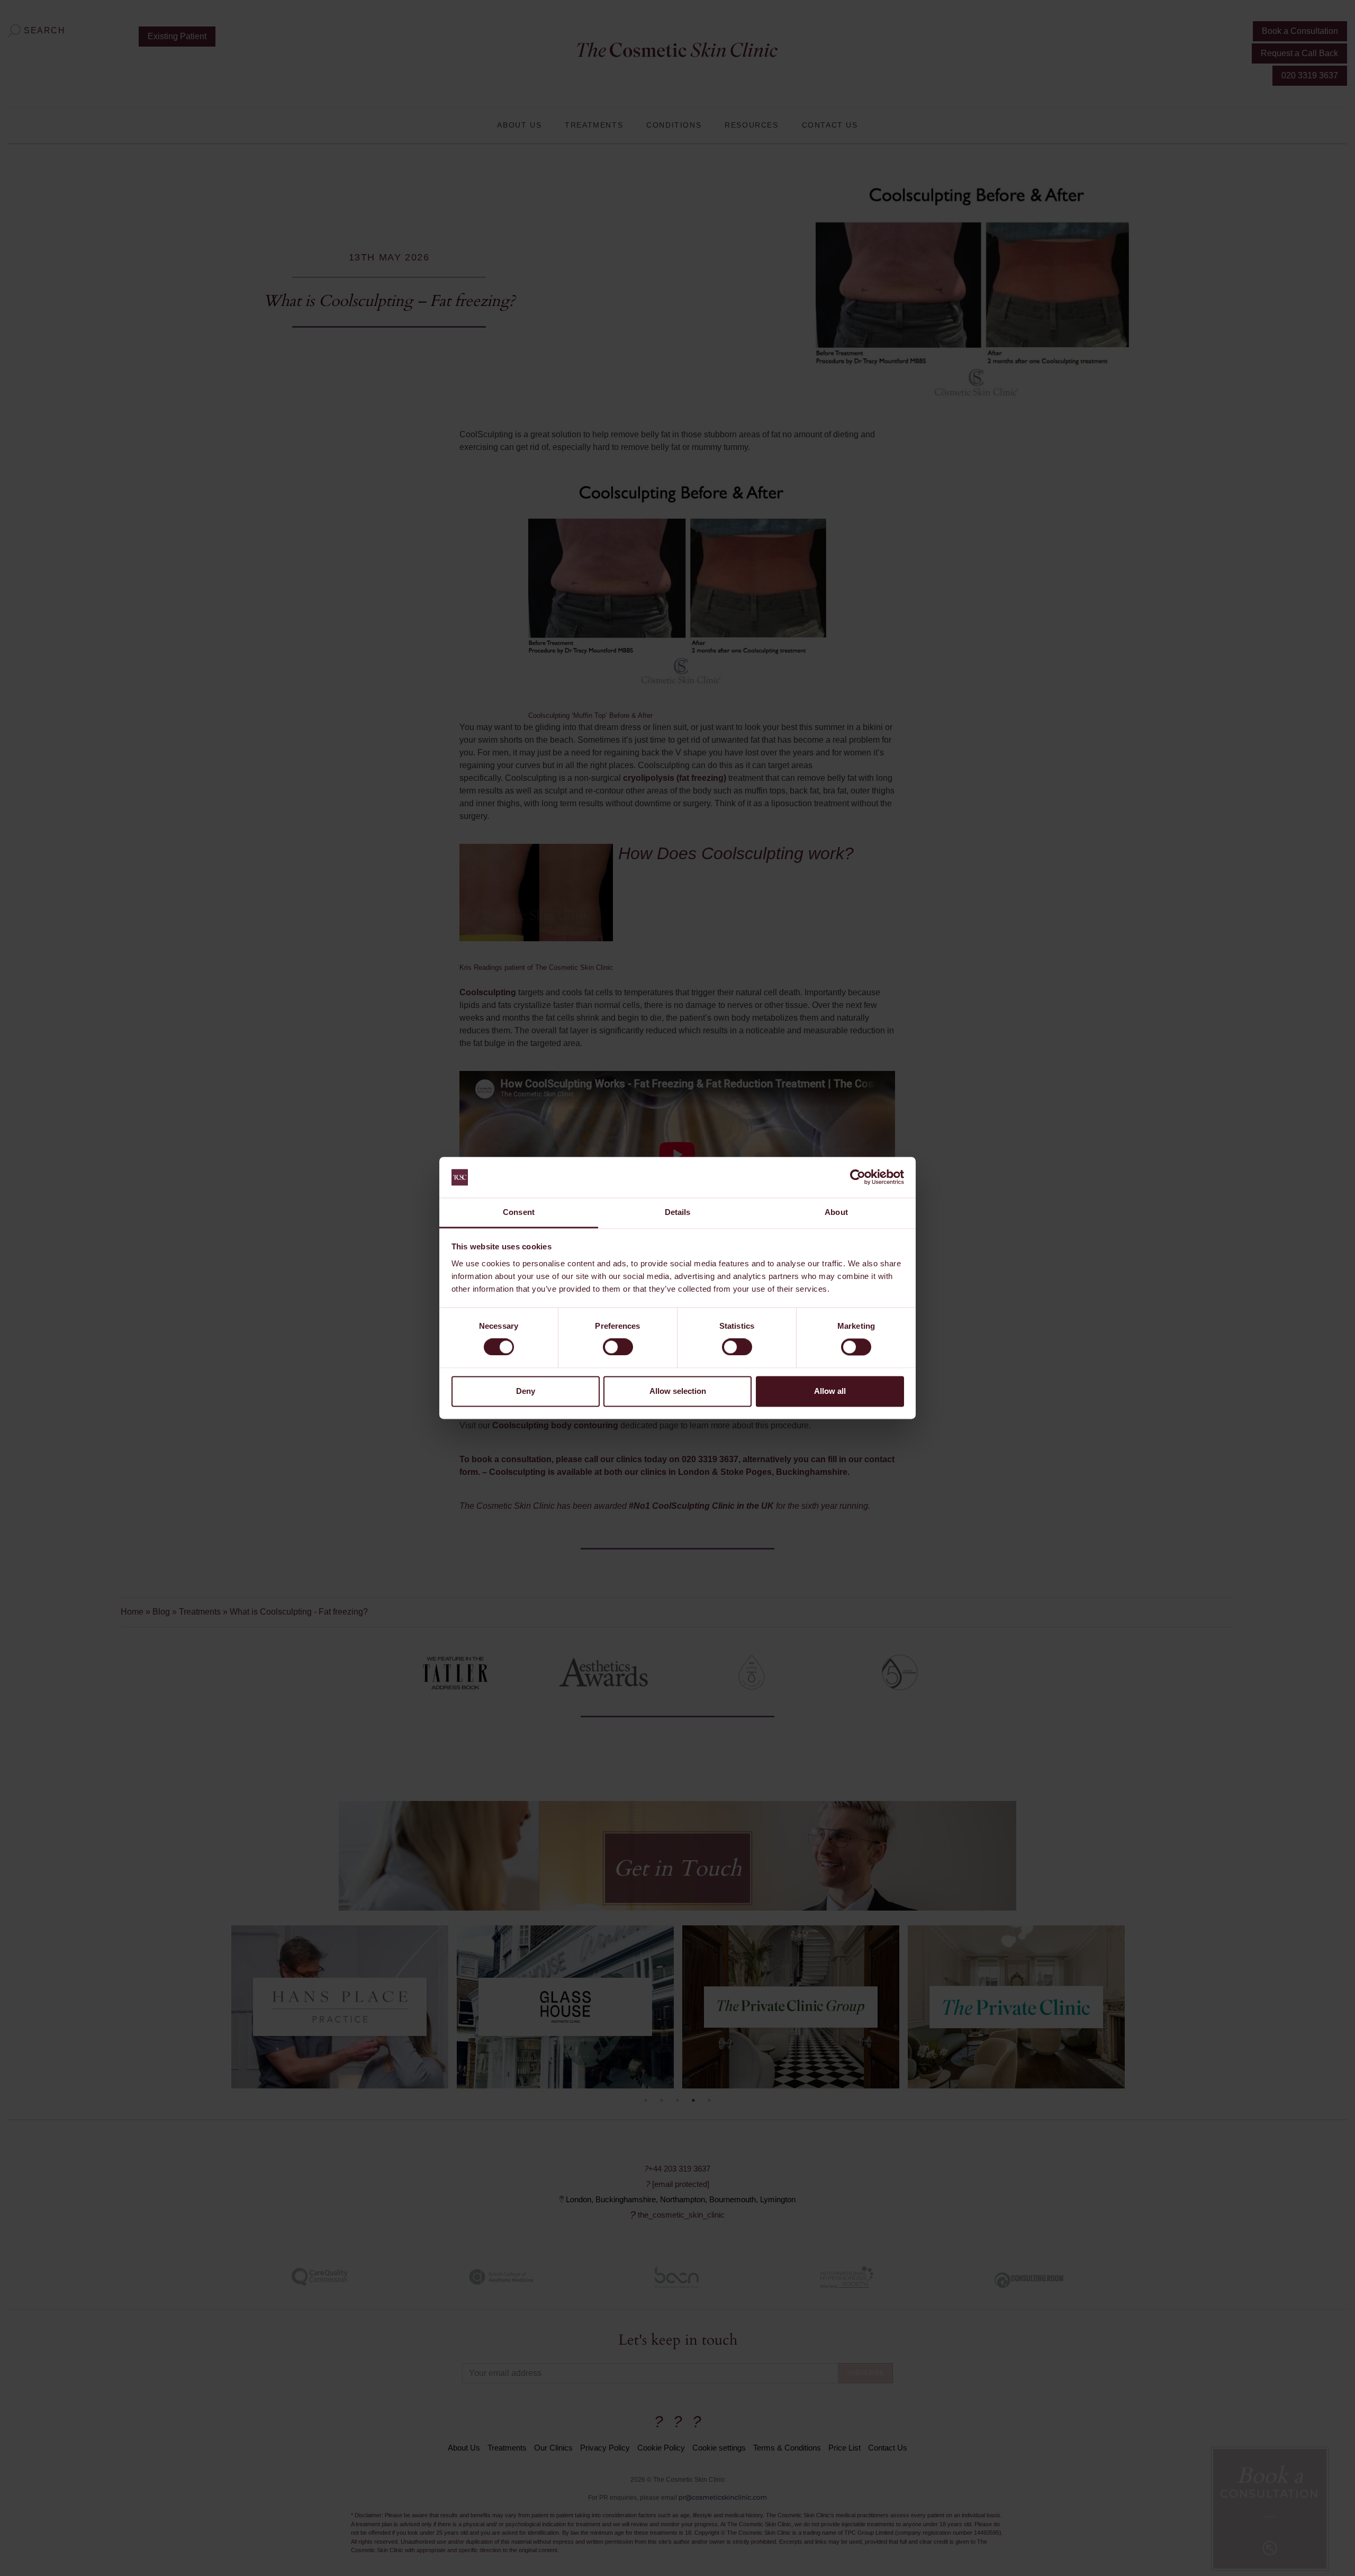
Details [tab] (678, 1212)
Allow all (830, 1391)
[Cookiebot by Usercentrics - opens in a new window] (858, 1177)
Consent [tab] (519, 1212)
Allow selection (678, 1391)
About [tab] (836, 1212)
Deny (526, 1391)
